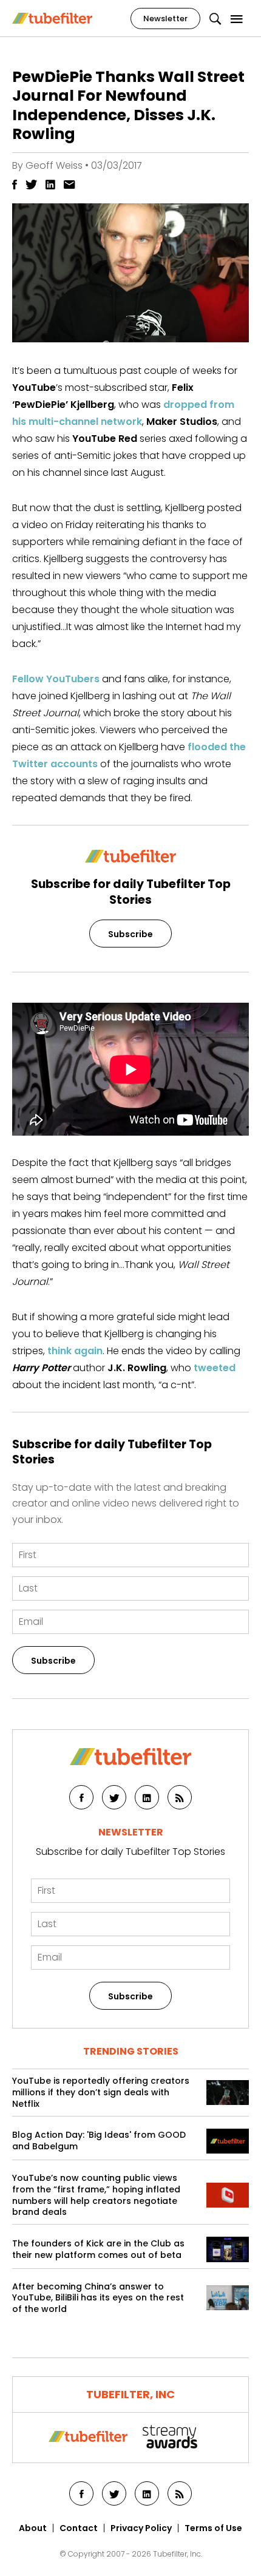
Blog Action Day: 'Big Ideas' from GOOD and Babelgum (99, 2141)
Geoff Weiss (54, 165)
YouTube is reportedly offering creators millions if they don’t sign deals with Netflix (101, 2093)
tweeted (215, 1368)
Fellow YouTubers (56, 679)
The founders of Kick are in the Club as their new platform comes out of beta (98, 2249)
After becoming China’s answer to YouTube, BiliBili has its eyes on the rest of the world (98, 2298)
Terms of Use (213, 2528)
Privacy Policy (141, 2528)
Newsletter (165, 19)
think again (75, 1351)
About (33, 2528)
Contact (79, 2528)
